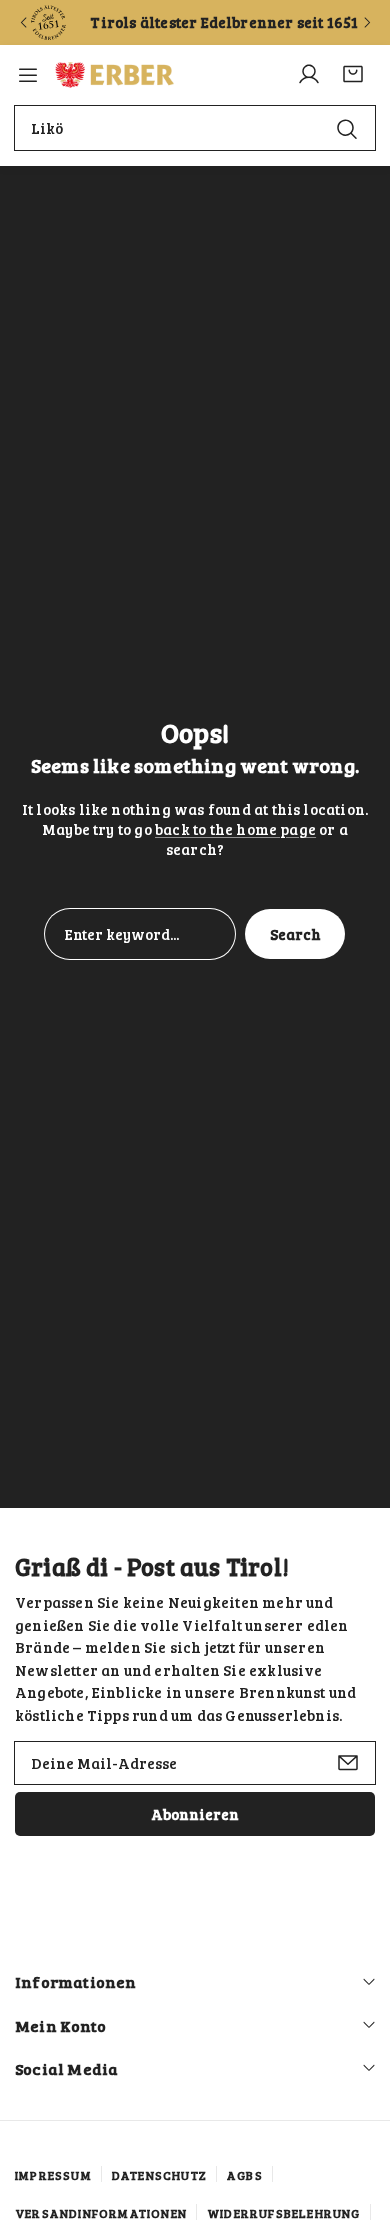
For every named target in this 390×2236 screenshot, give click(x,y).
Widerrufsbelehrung (284, 2213)
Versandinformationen (101, 2213)
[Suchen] (347, 128)
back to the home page (235, 829)
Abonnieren (195, 1814)
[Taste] (23, 23)
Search (295, 934)
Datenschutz (159, 2175)
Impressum (53, 2175)
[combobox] (195, 128)
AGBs (245, 2175)
